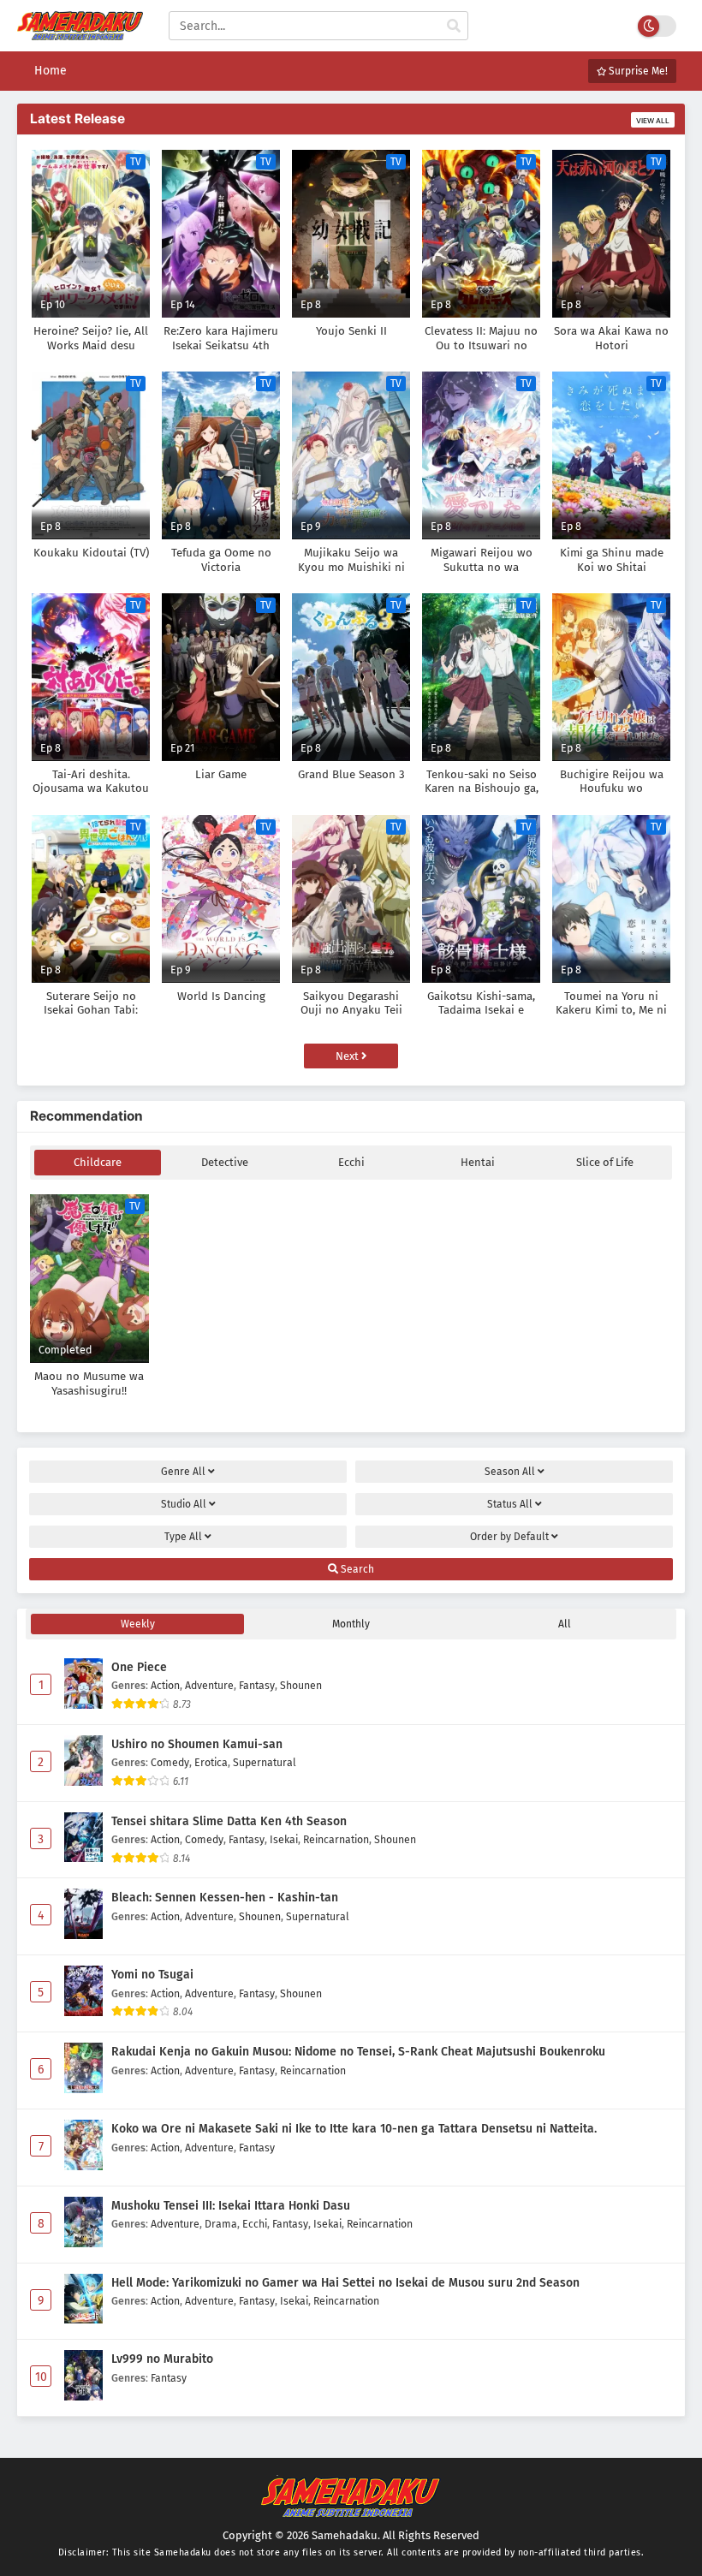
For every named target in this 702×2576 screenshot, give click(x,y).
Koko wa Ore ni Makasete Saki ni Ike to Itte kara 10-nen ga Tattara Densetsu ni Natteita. (354, 2129)
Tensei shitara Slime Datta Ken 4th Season (229, 1821)
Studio (184, 1504)
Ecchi (351, 1162)
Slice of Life (605, 1162)
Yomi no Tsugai (152, 1975)
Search (356, 1569)
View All (653, 121)
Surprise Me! (637, 71)
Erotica (211, 1762)
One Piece (139, 1667)
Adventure (209, 1685)
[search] (454, 27)
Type (183, 1537)
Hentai (478, 1162)
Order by (509, 1537)
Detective (225, 1162)
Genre (183, 1472)
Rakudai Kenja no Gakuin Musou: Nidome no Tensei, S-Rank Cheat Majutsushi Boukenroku (358, 2052)
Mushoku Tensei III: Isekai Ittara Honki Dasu (231, 2206)
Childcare (98, 1162)
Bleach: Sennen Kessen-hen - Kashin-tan (225, 1898)
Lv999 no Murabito (162, 2359)
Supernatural (265, 1762)
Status (510, 1504)
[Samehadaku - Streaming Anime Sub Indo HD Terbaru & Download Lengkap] (80, 32)
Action (165, 1685)
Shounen (301, 1685)
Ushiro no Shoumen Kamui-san (197, 1744)
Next (348, 1056)
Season (510, 1472)
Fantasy (257, 1685)
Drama (221, 2224)
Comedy (170, 1762)
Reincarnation (336, 1839)
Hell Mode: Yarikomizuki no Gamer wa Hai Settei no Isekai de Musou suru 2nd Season (345, 2283)
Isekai (284, 1839)
